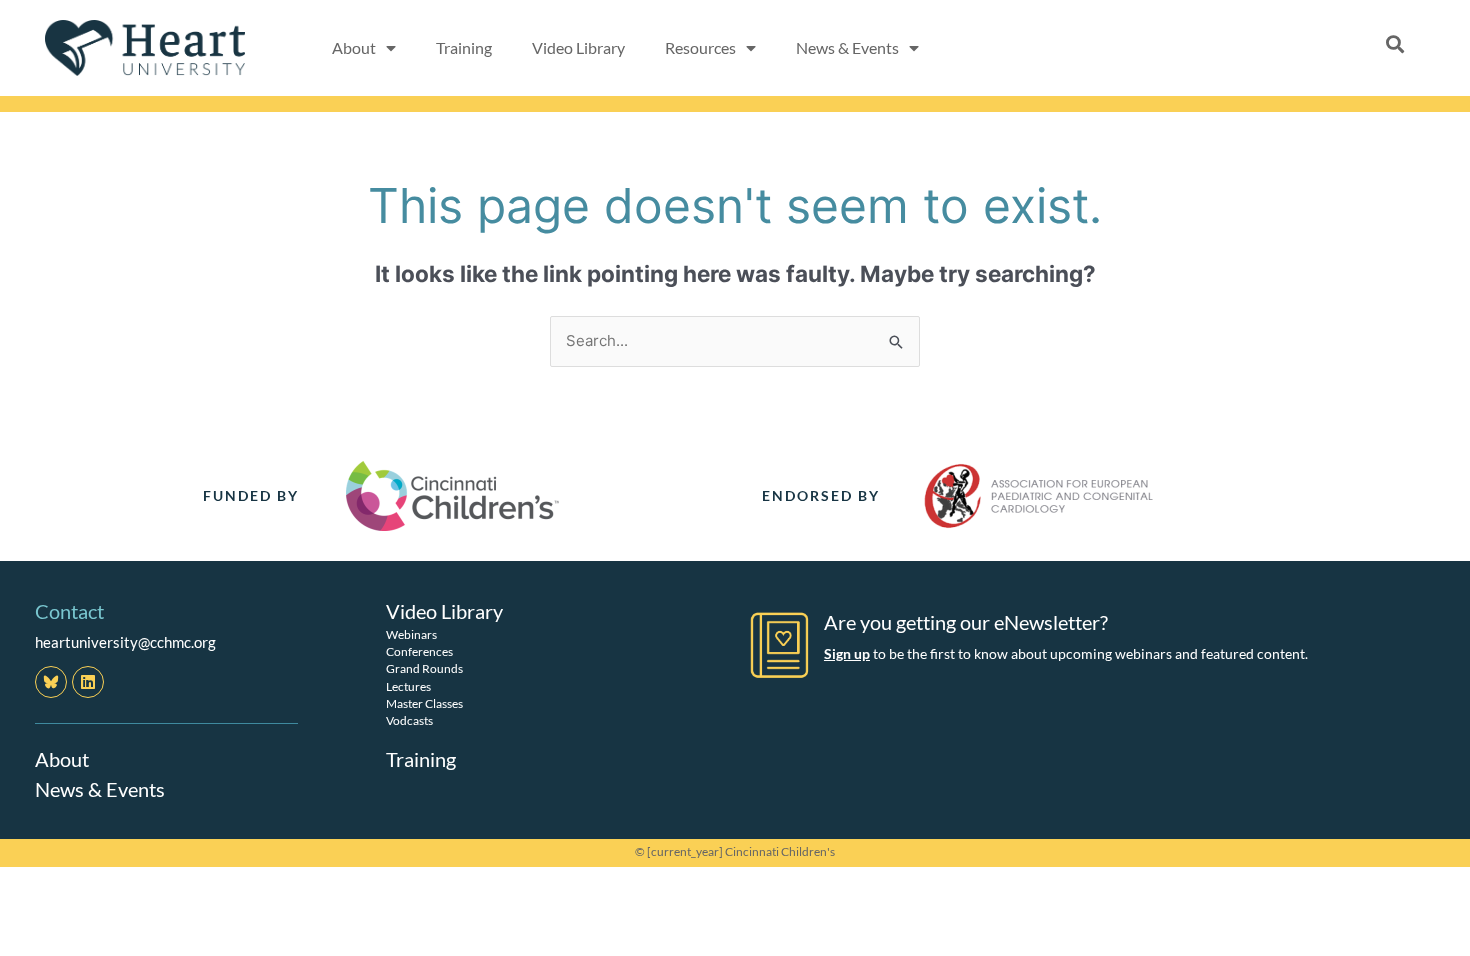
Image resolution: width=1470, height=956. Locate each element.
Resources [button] (700, 47)
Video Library (578, 47)
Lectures (408, 686)
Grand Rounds (424, 668)
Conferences (419, 651)
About (62, 759)
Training (464, 47)
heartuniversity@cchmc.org (125, 642)
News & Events (100, 789)
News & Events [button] (847, 47)
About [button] (354, 47)
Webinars (411, 634)
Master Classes (424, 703)
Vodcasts (409, 720)
